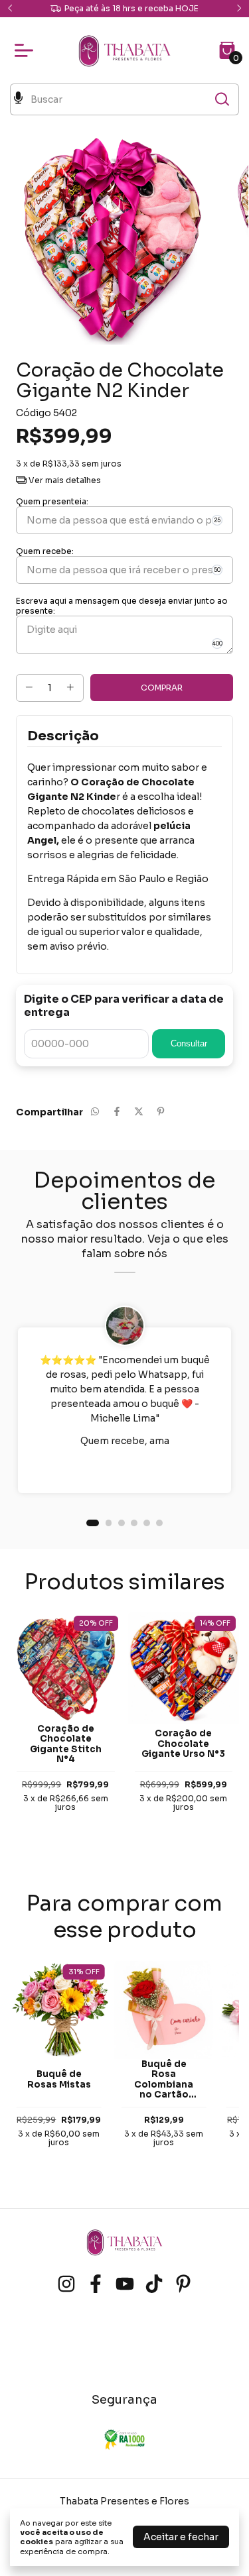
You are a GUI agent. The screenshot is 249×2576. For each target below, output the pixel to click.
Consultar (189, 1043)
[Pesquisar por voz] (18, 99)
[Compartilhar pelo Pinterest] (161, 1112)
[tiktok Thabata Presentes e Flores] (154, 2284)
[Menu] (27, 50)
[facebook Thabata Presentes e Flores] (96, 2284)
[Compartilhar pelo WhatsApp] (95, 1112)
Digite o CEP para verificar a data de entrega (124, 1006)
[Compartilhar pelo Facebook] (117, 1112)
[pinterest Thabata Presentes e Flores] (183, 2284)
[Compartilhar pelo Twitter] (139, 1112)
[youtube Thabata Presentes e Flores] (125, 2284)
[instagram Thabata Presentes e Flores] (66, 2284)
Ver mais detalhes (64, 480)
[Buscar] (221, 99)
